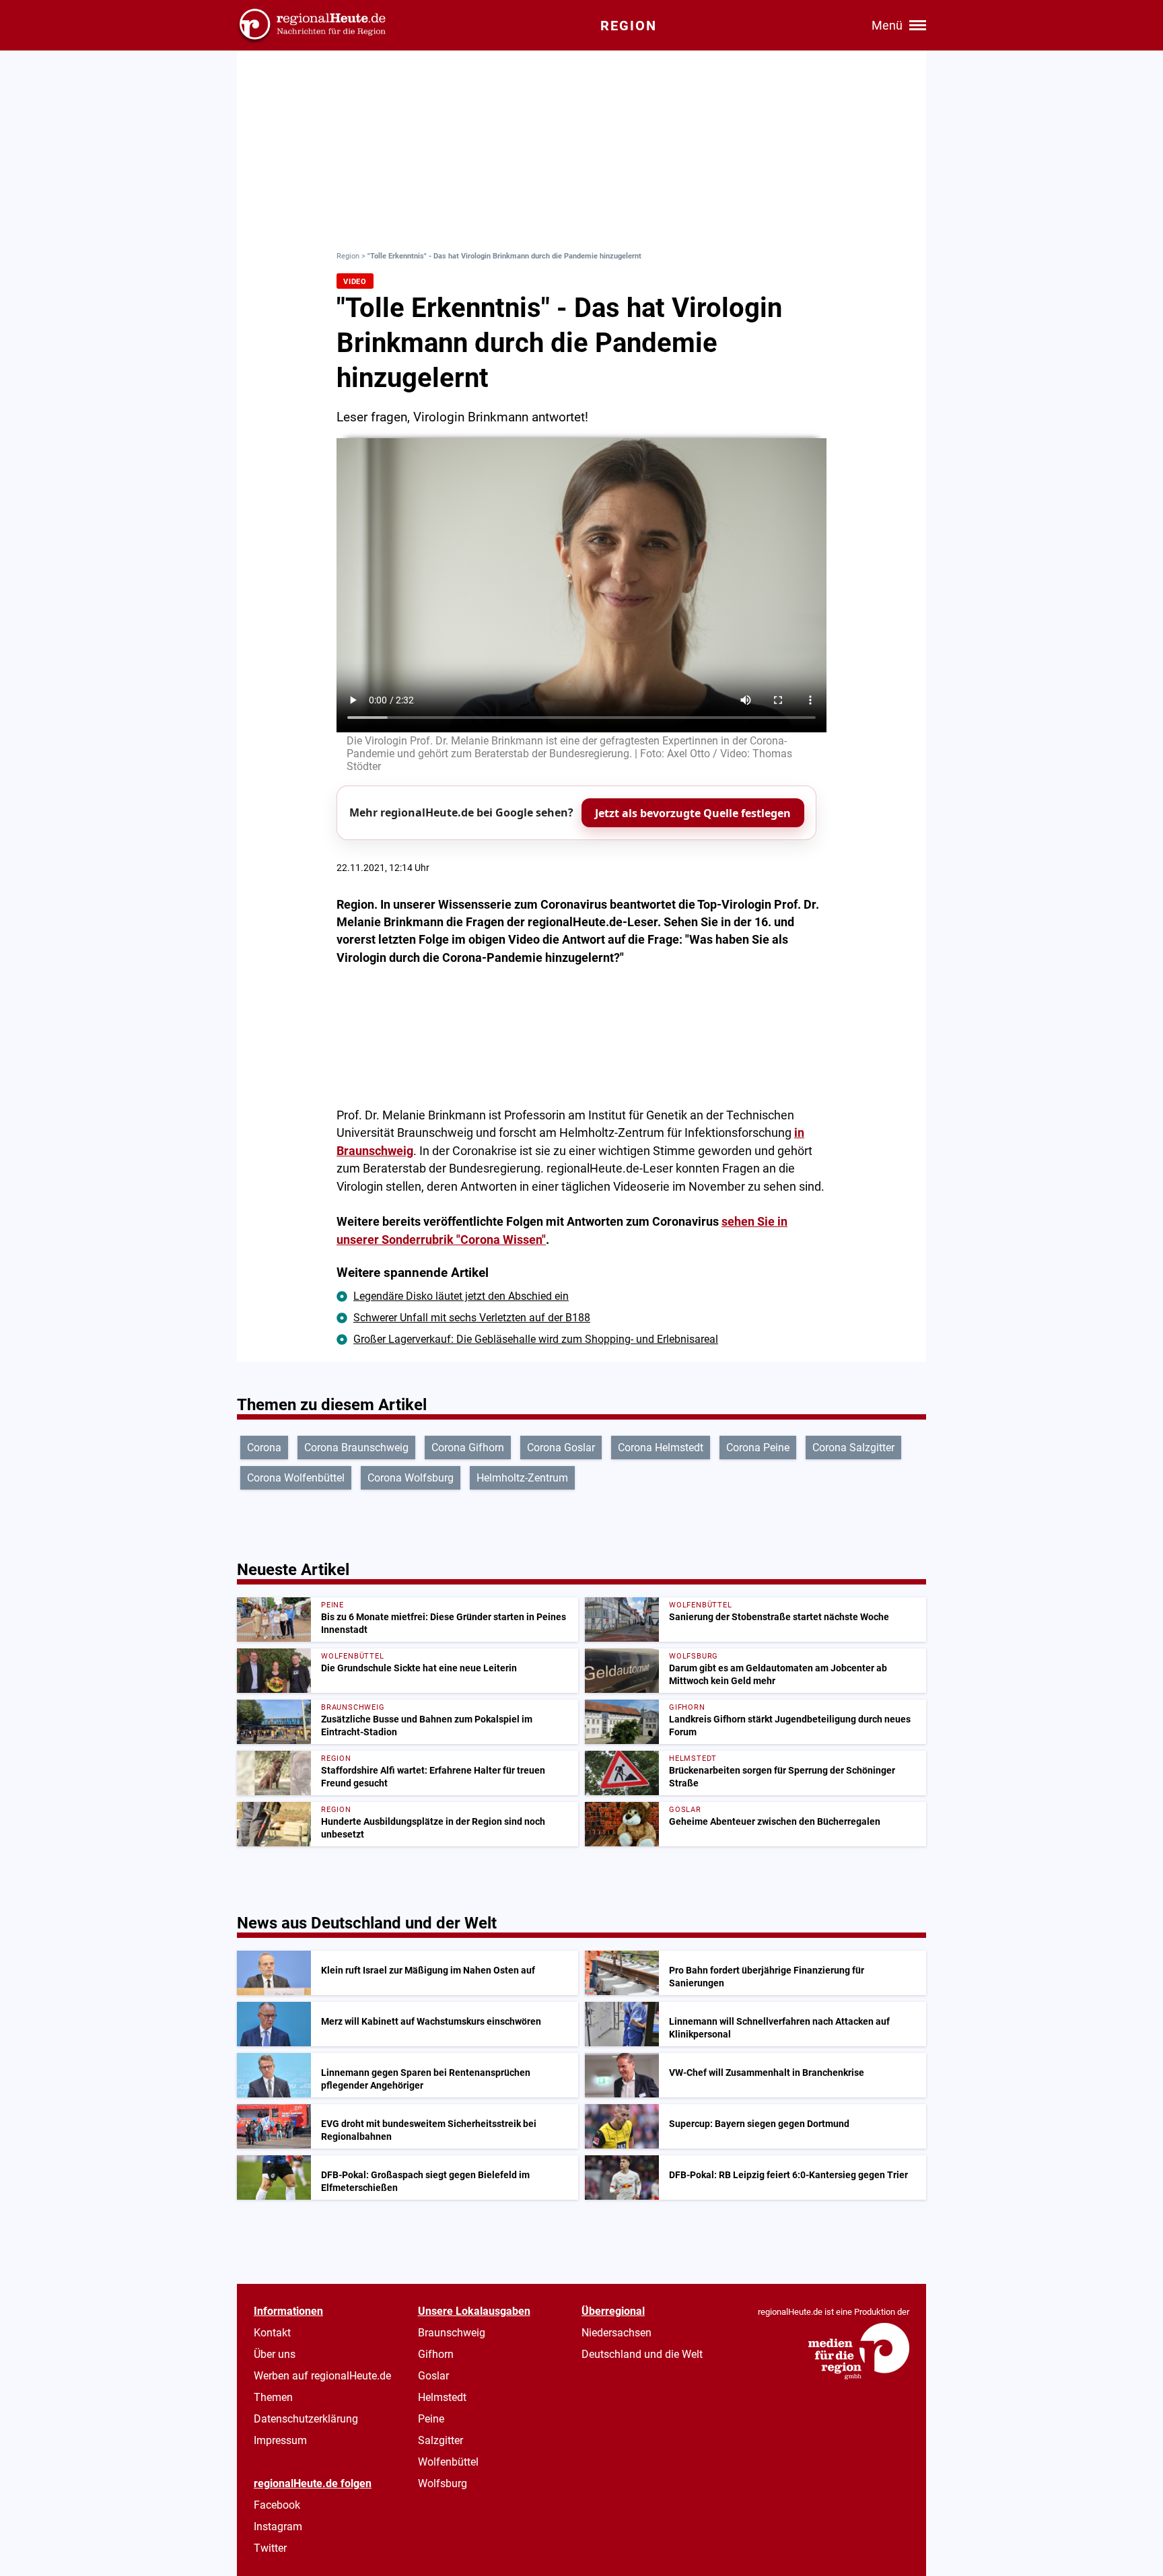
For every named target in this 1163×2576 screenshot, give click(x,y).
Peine (431, 2419)
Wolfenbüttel (448, 2462)
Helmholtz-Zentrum (522, 1478)
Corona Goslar (561, 1448)
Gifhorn (436, 2354)
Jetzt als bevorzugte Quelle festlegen (693, 813)
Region (348, 256)
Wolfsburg (443, 2483)
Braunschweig (452, 2333)
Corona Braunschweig (356, 1448)
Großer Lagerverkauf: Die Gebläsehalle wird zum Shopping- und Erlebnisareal (536, 1339)
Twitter (270, 2548)
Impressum (280, 2440)
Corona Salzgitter (853, 1448)
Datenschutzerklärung (306, 2419)
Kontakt (272, 2333)
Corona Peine (758, 1448)
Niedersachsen (616, 2333)
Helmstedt (442, 2397)
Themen (273, 2397)
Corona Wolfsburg (411, 1478)
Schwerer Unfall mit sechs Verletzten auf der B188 (472, 1318)
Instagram (278, 2527)
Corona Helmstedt (661, 1448)
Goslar (433, 2376)
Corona (264, 1448)
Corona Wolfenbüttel (296, 1478)
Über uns (275, 2354)
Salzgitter (440, 2440)
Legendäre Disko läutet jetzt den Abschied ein (461, 1296)
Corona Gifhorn (468, 1448)
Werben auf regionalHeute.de (322, 2376)
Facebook (277, 2505)
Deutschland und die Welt (642, 2354)
